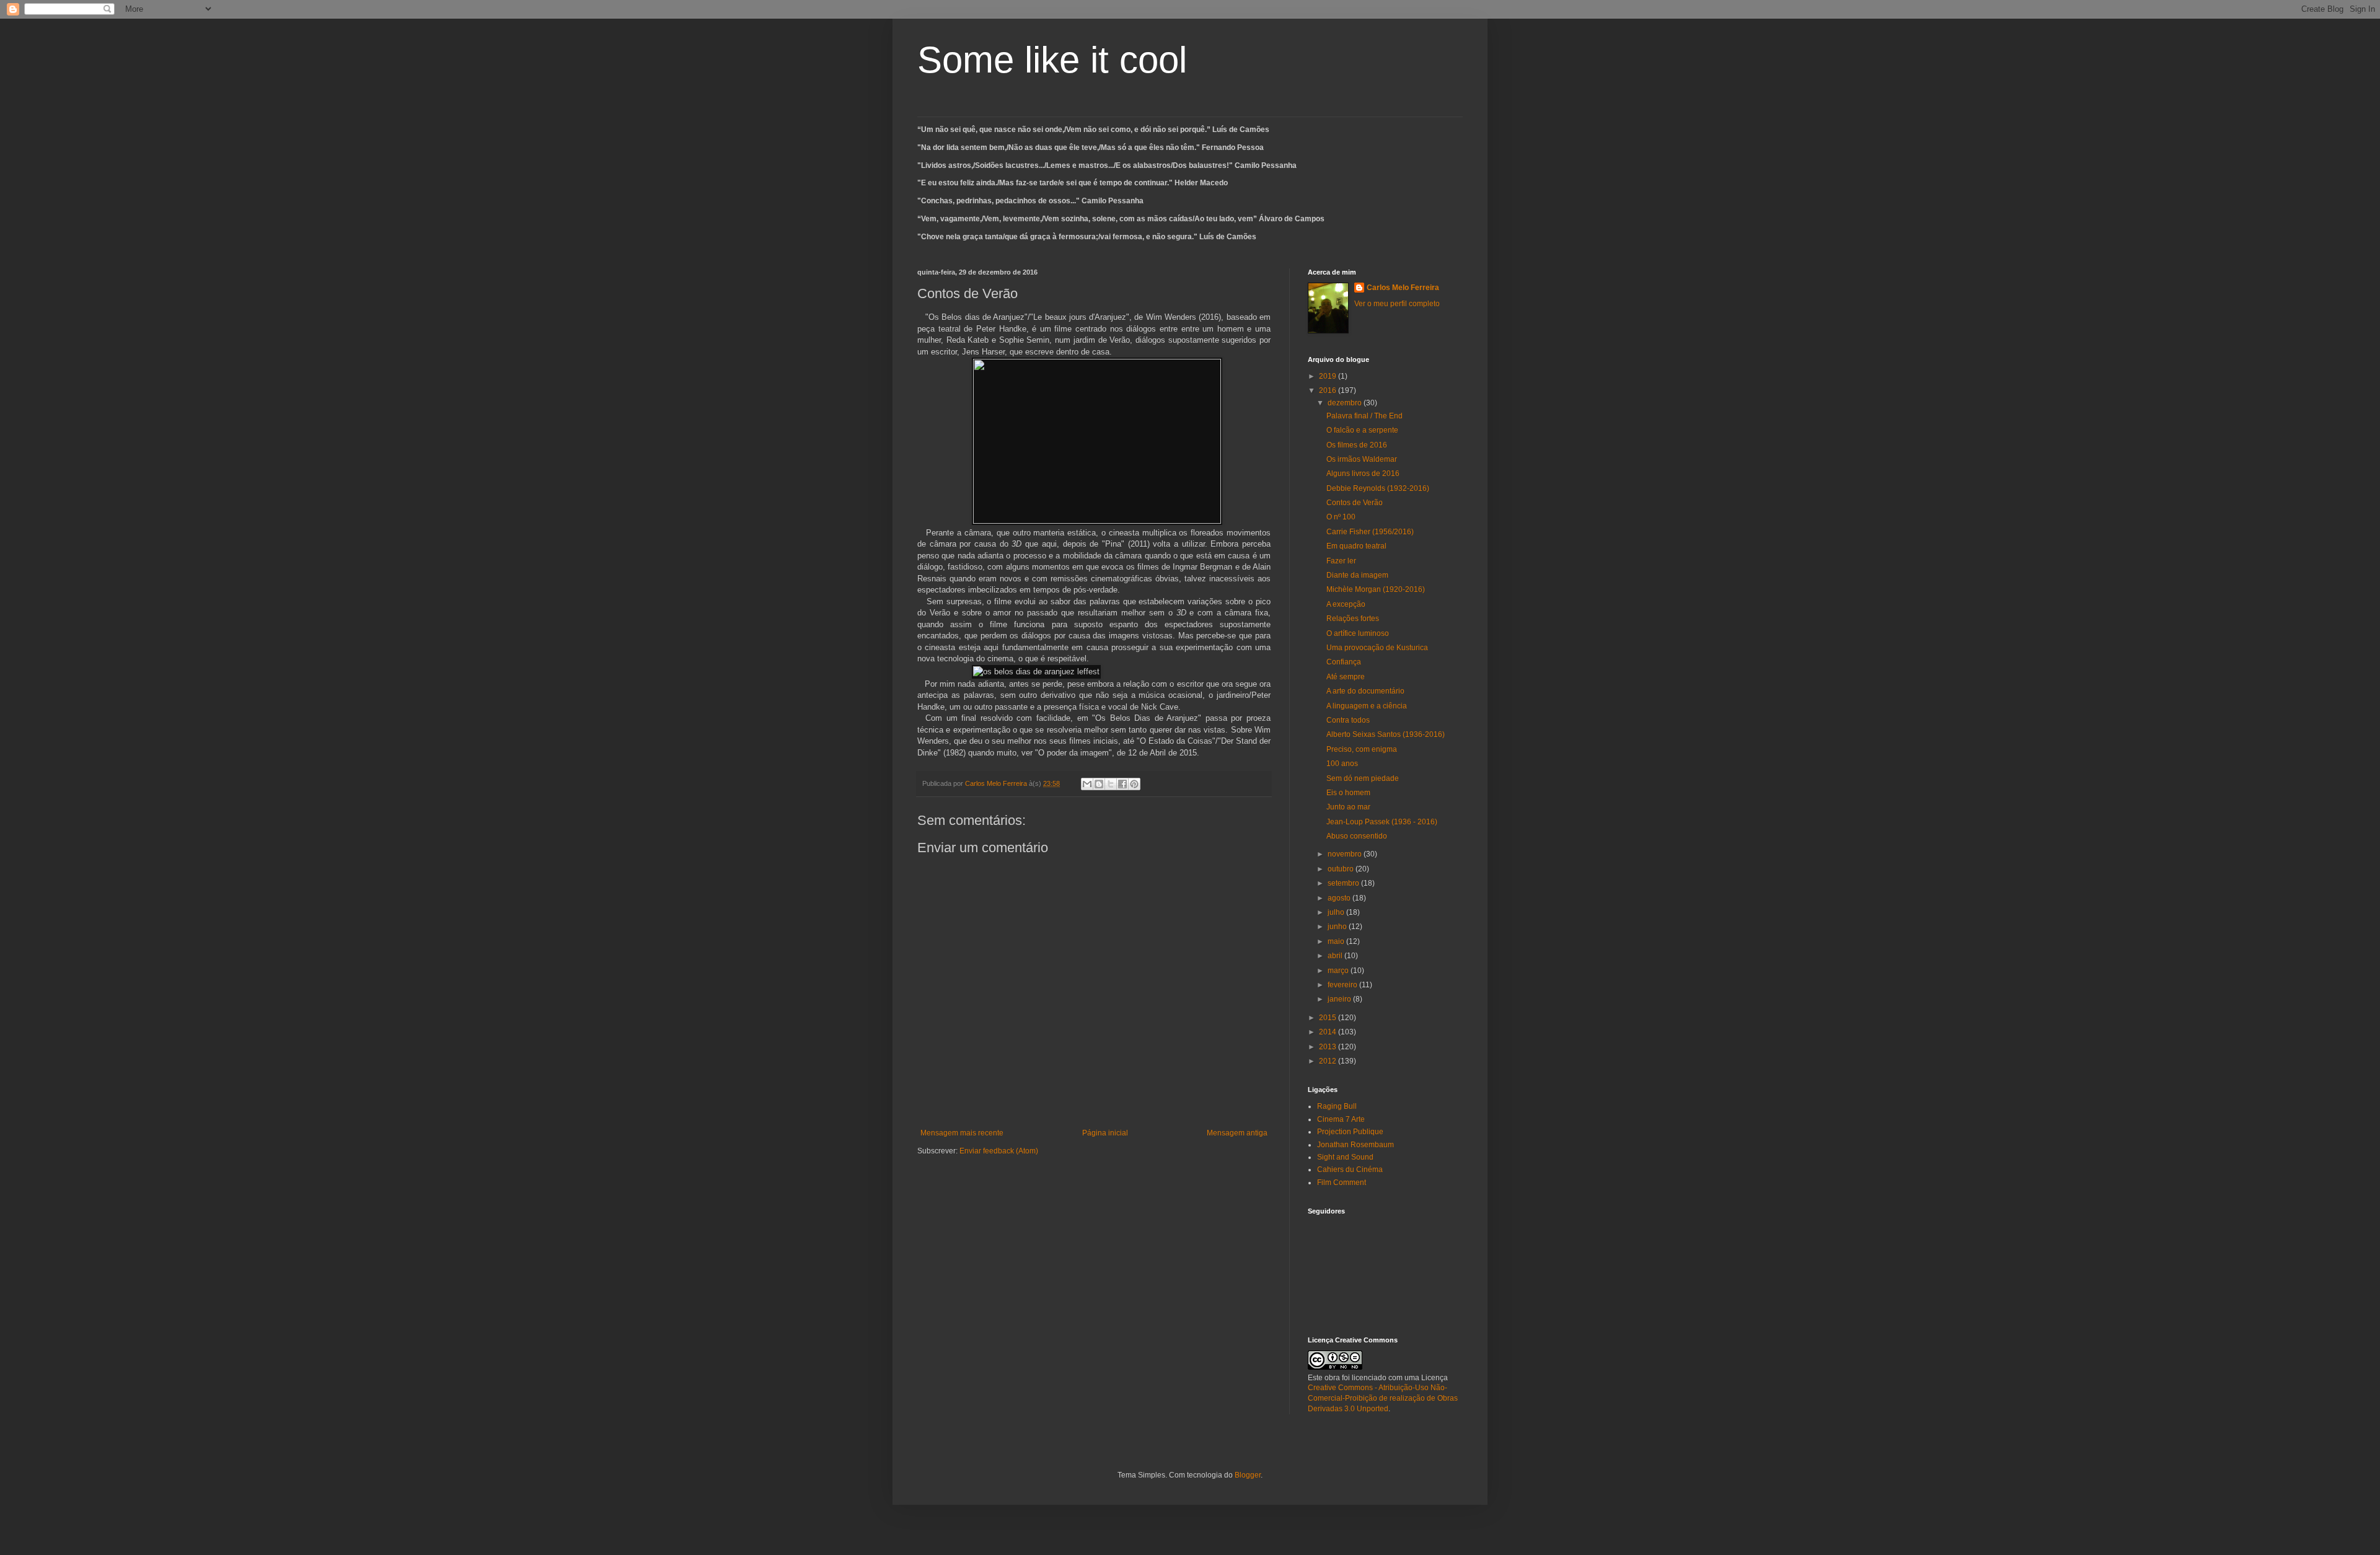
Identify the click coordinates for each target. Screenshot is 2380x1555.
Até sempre (1346, 677)
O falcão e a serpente (1362, 430)
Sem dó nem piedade (1363, 778)
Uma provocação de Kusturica (1377, 648)
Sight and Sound (1345, 1157)
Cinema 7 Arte (1341, 1119)
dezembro (1346, 403)
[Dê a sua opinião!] (1099, 784)
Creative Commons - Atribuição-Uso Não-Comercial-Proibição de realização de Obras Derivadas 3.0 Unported (1383, 1398)
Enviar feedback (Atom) (999, 1151)
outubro (1342, 869)
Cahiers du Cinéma (1350, 1170)
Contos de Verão (1355, 503)
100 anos (1342, 764)
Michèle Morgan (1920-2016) (1376, 589)
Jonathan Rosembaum (1355, 1145)
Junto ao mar (1348, 807)
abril (1336, 956)
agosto (1340, 898)
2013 (1329, 1047)
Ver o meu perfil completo (1397, 304)
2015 (1329, 1018)
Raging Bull (1337, 1106)
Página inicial (1105, 1133)
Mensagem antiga (1237, 1133)
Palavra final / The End (1364, 416)
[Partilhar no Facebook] (1122, 784)
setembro (1344, 883)
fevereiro (1343, 985)
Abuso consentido (1357, 836)
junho (1338, 927)
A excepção (1346, 604)
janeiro (1340, 999)
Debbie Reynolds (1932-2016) (1378, 488)
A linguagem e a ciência (1367, 706)
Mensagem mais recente (962, 1133)
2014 (1329, 1032)
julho (1337, 912)
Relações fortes (1353, 619)
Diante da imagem (1357, 575)
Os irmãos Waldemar (1362, 459)
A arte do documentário (1365, 691)
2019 (1329, 376)
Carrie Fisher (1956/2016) (1370, 532)
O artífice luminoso (1358, 633)
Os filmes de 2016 (1357, 445)
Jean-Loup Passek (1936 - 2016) (1382, 822)
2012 (1329, 1061)
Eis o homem (1348, 793)
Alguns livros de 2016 (1363, 474)
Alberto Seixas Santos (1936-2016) (1386, 734)
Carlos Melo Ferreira (1403, 288)
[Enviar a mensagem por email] (1087, 784)
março (1339, 971)
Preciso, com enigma (1362, 749)
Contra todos (1348, 720)
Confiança (1344, 662)
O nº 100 (1341, 517)
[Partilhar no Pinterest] (1134, 784)
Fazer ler (1341, 561)
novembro (1346, 854)
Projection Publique (1350, 1132)
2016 (1329, 390)
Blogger (1248, 1475)
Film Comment (1342, 1183)
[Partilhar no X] (1111, 784)
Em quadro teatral (1356, 546)
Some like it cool (1052, 60)
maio (1337, 941)
